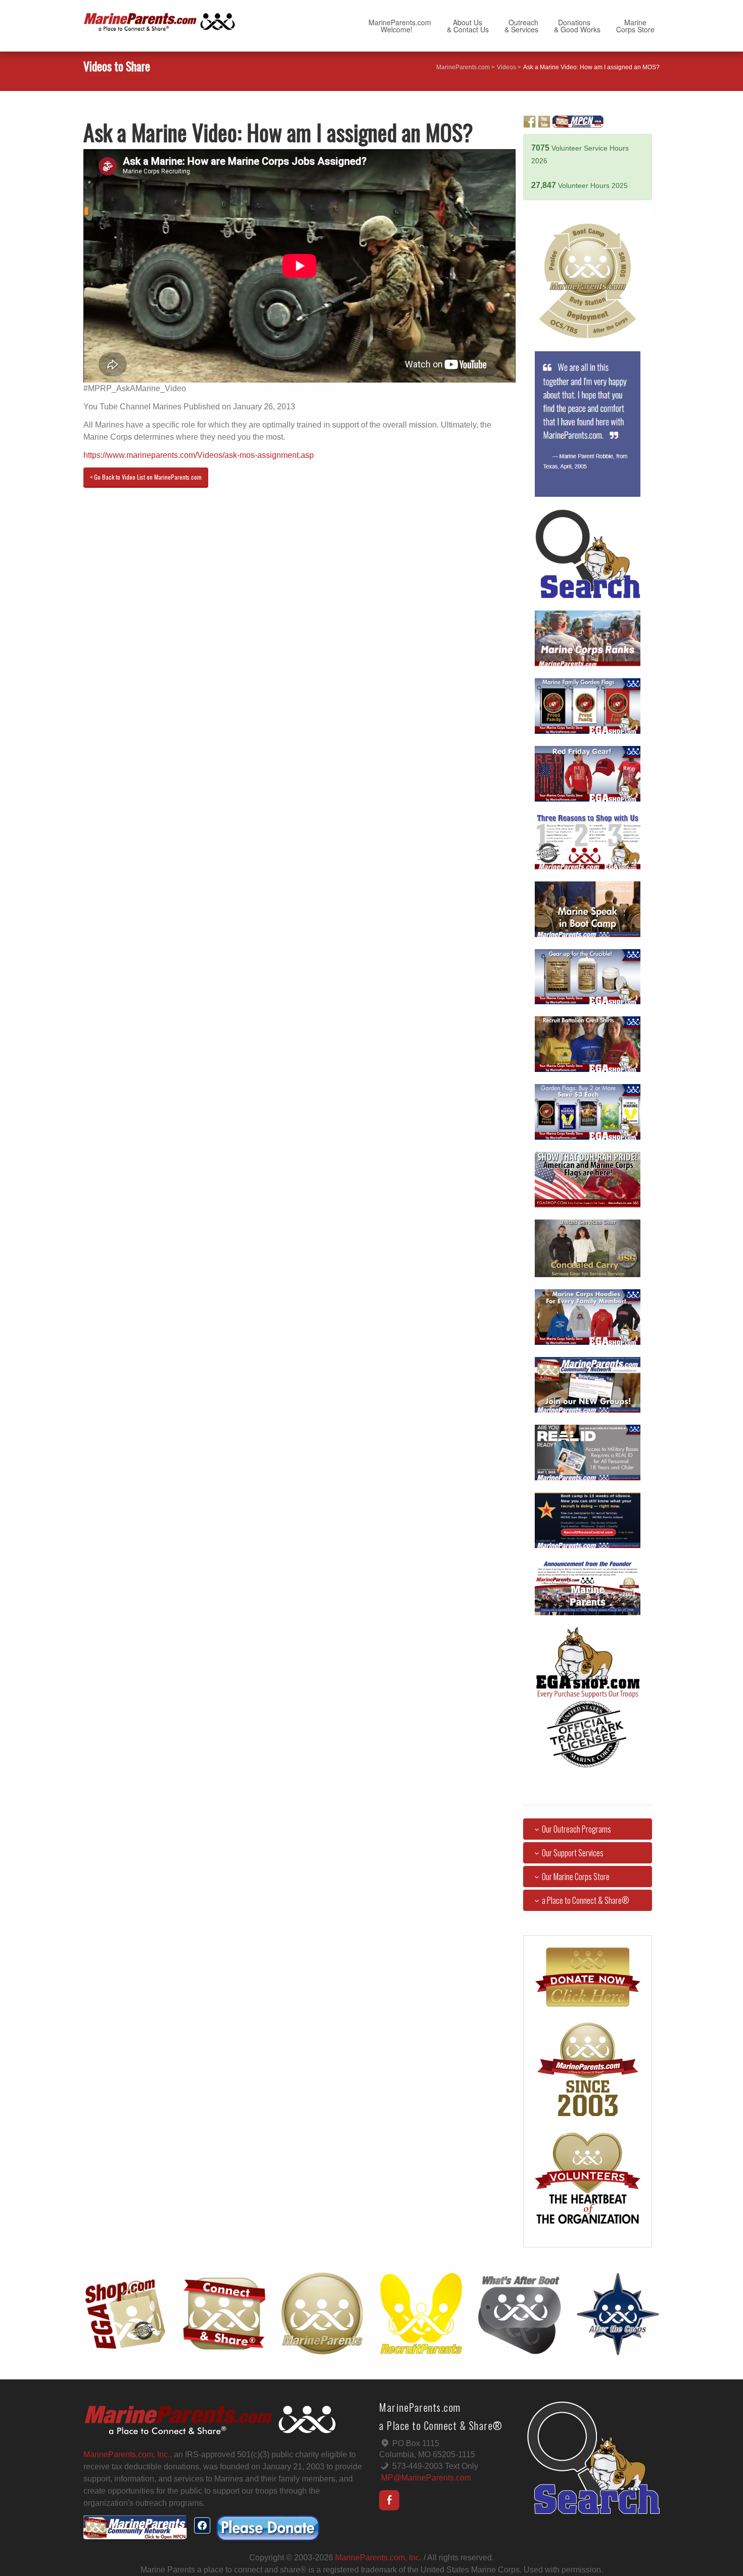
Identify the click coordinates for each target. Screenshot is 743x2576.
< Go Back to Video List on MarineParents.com (146, 477)
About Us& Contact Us (468, 26)
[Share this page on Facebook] (202, 2525)
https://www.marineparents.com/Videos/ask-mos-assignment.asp (199, 455)
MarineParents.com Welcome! (400, 26)
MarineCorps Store (635, 26)
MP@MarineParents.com (426, 2478)
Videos (506, 67)
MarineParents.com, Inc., (128, 2454)
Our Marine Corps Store (576, 1877)
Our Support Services (573, 1853)
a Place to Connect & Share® (586, 1900)
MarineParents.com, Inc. (378, 2558)
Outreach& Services (521, 26)
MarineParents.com (463, 67)
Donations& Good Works (577, 26)
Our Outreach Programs (576, 1829)
